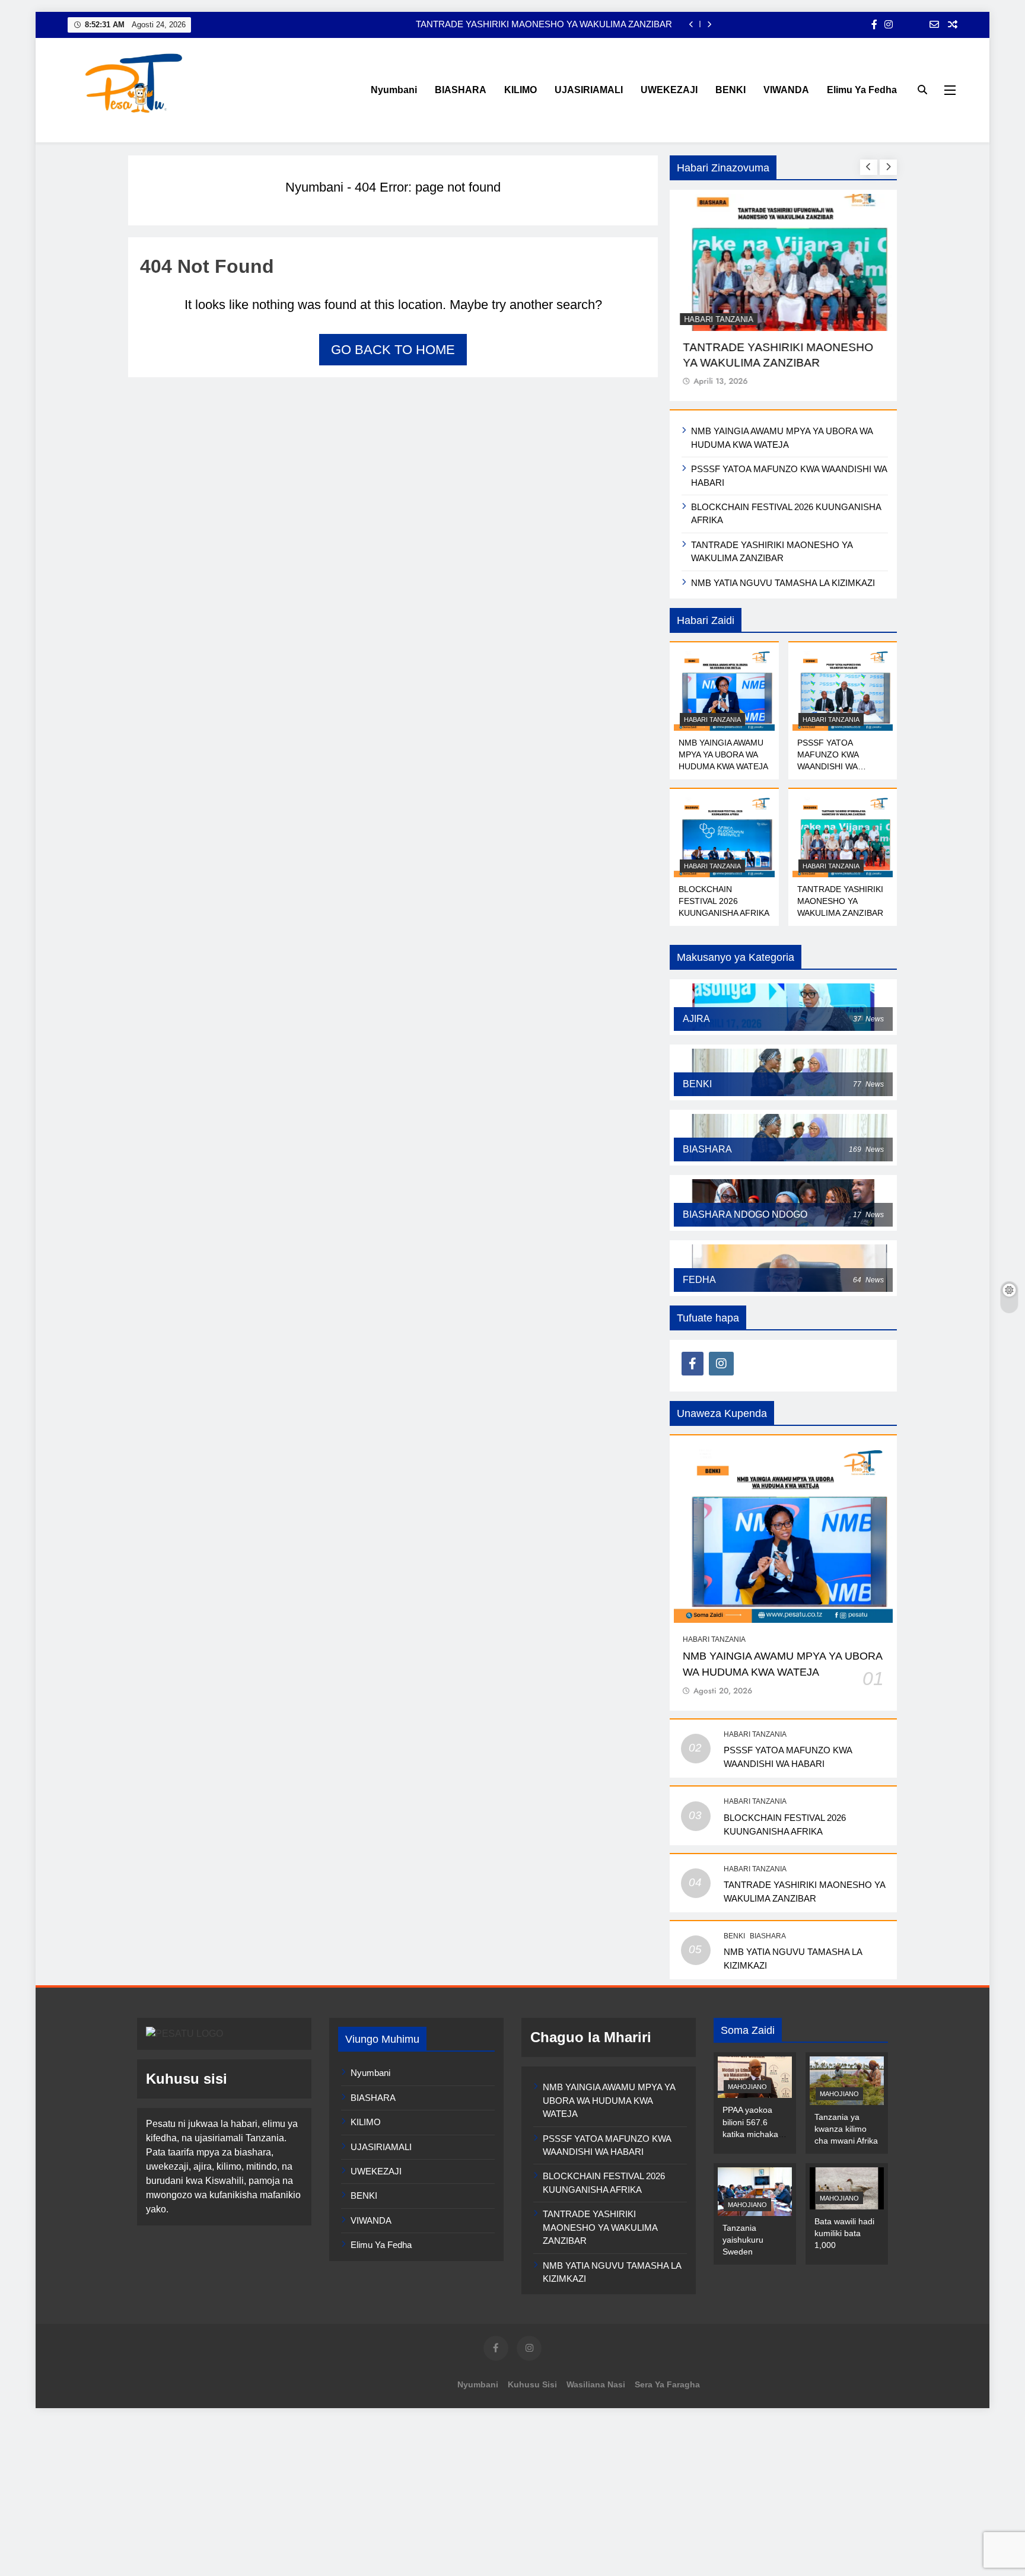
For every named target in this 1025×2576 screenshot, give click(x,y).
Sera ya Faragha (667, 2384)
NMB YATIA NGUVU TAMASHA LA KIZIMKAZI (783, 583)
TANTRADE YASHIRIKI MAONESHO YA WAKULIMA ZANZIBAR (544, 24)
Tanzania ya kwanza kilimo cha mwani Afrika (846, 2129)
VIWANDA (786, 90)
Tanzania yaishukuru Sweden (743, 2240)
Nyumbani (394, 90)
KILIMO (521, 90)
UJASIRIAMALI (589, 90)
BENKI (730, 90)
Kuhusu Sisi (532, 2384)
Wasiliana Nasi (596, 2384)
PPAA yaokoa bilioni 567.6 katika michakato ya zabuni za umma (754, 2134)
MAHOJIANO (747, 2087)
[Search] (922, 90)
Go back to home (393, 350)
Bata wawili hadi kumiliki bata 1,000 (844, 2233)
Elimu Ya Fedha (862, 90)
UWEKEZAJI (669, 90)
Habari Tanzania (719, 319)
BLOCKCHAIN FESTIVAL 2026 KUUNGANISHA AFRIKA (724, 901)
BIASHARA (461, 90)
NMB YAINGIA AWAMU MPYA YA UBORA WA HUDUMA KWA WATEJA (723, 754)
